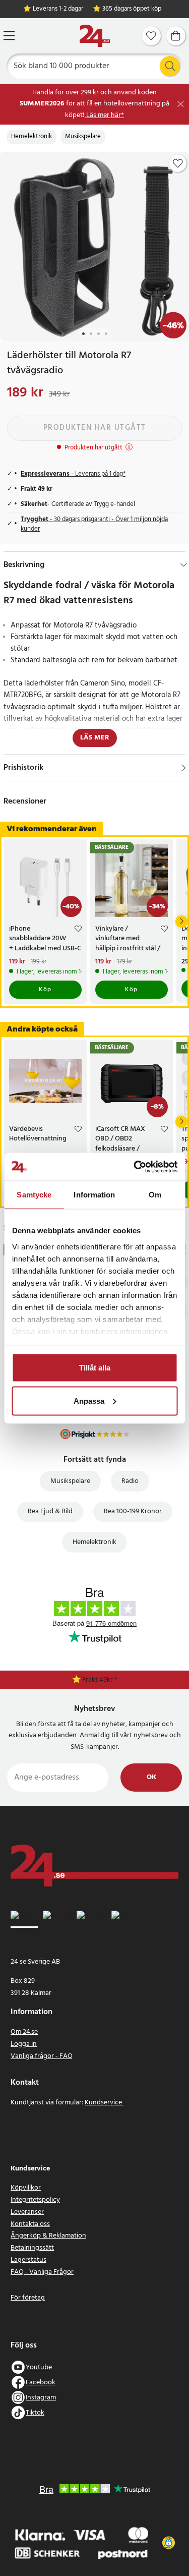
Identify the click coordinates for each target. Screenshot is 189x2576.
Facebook (41, 2383)
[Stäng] (181, 104)
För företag (28, 2298)
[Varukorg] (176, 36)
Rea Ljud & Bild (50, 1511)
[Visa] (184, 768)
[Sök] (170, 66)
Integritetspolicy (35, 2200)
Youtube (39, 2367)
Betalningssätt (32, 2248)
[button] (169, 2543)
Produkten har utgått (95, 428)
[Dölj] (184, 565)
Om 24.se (24, 2032)
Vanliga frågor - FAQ (42, 2056)
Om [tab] (155, 1195)
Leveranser (27, 2212)
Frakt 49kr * (100, 1680)
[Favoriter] (151, 36)
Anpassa (89, 1400)
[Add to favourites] (178, 163)
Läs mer (95, 738)
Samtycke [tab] (34, 1195)
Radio (130, 1481)
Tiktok (35, 2413)
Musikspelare (83, 137)
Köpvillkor (26, 2188)
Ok (151, 1777)
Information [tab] (94, 1195)
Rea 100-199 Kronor (133, 1511)
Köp (45, 990)
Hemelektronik (31, 137)
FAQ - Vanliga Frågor (42, 2272)
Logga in (24, 2044)
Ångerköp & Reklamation (48, 2236)
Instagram (41, 2398)
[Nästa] (181, 922)
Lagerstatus (28, 2260)
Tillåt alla (95, 1368)
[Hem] (95, 36)
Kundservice (104, 2103)
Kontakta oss (30, 2224)
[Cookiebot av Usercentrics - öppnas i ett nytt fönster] (135, 1167)
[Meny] (9, 36)
